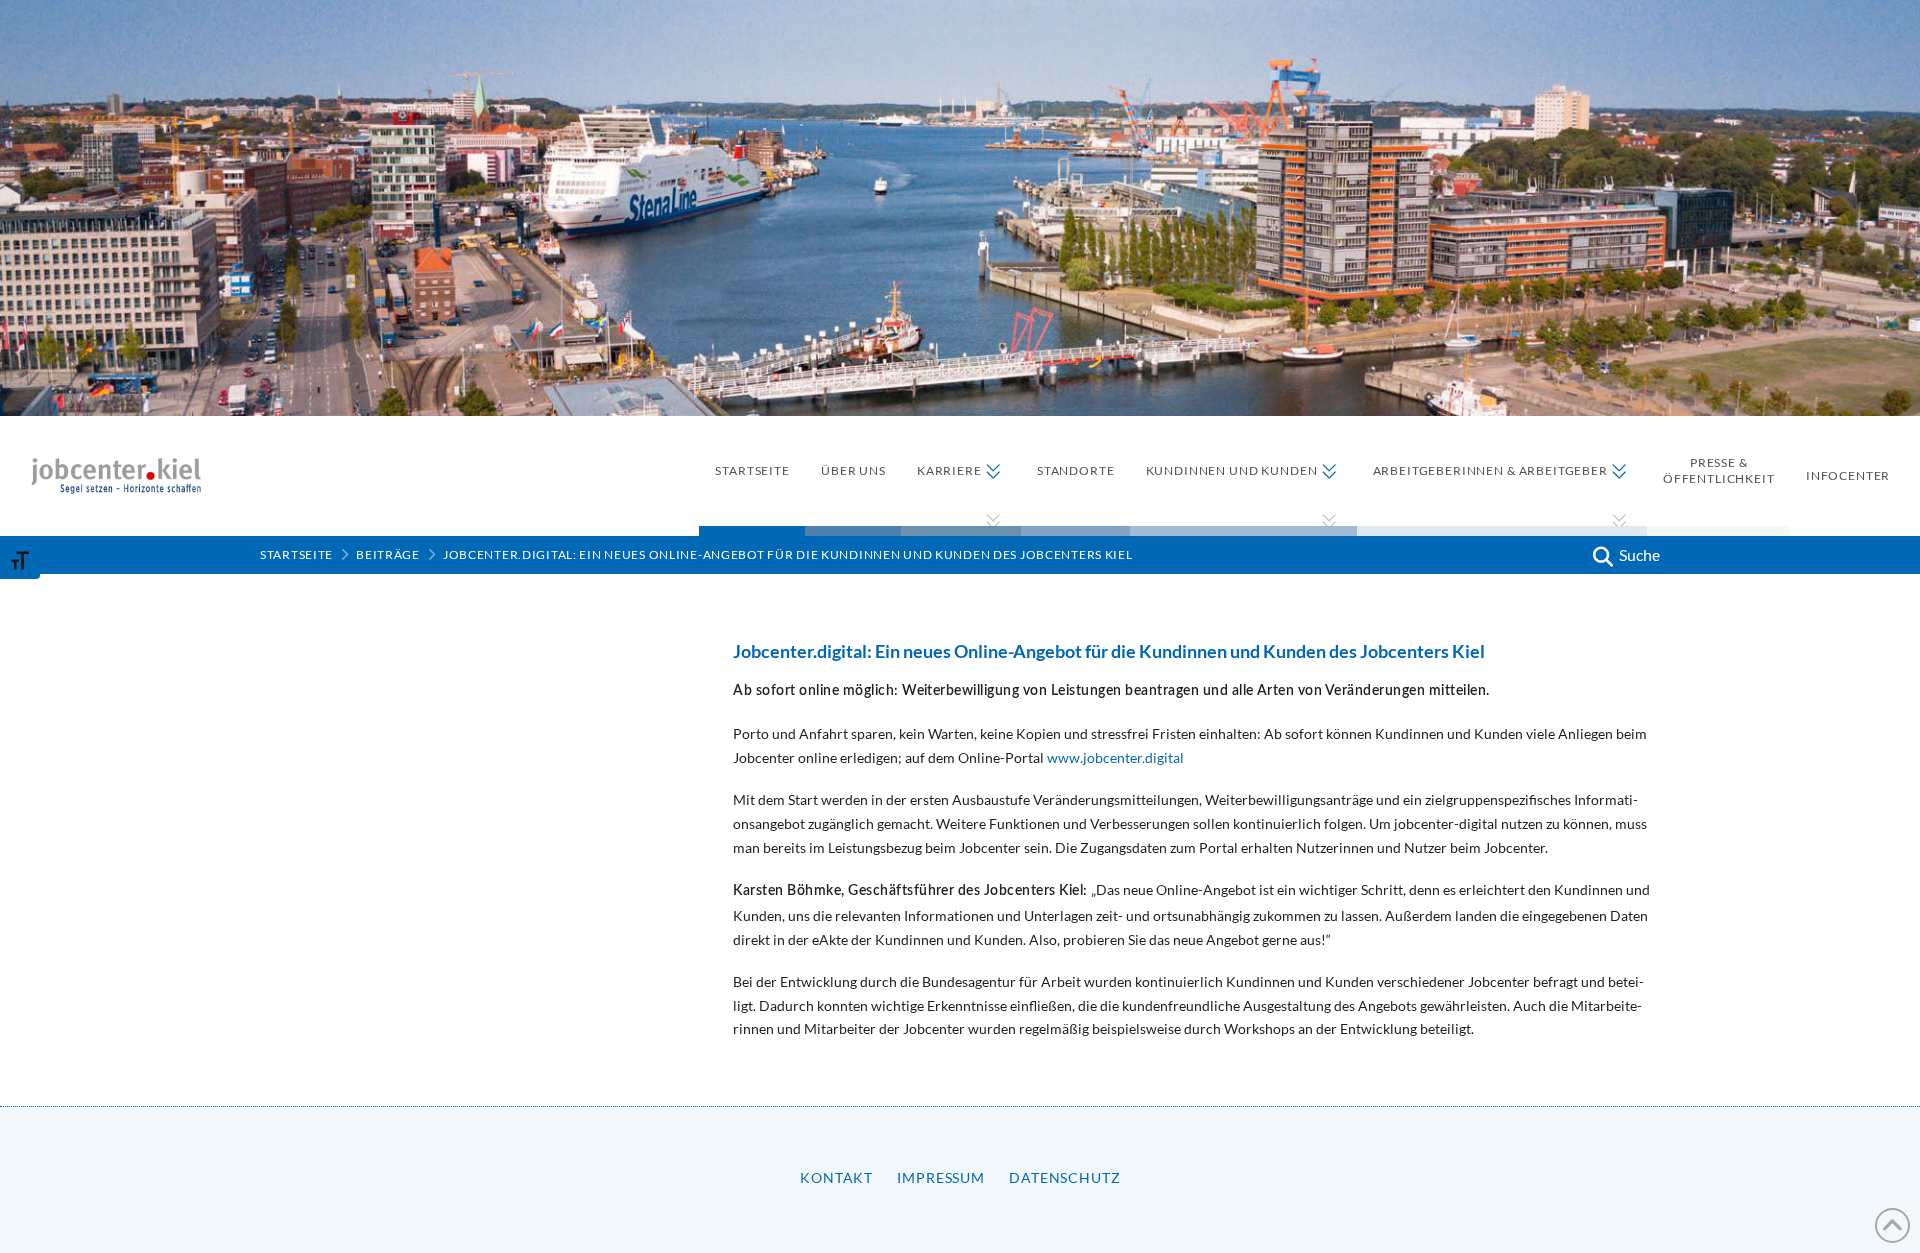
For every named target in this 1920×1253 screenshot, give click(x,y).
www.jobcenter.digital (1115, 757)
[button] (1624, 555)
